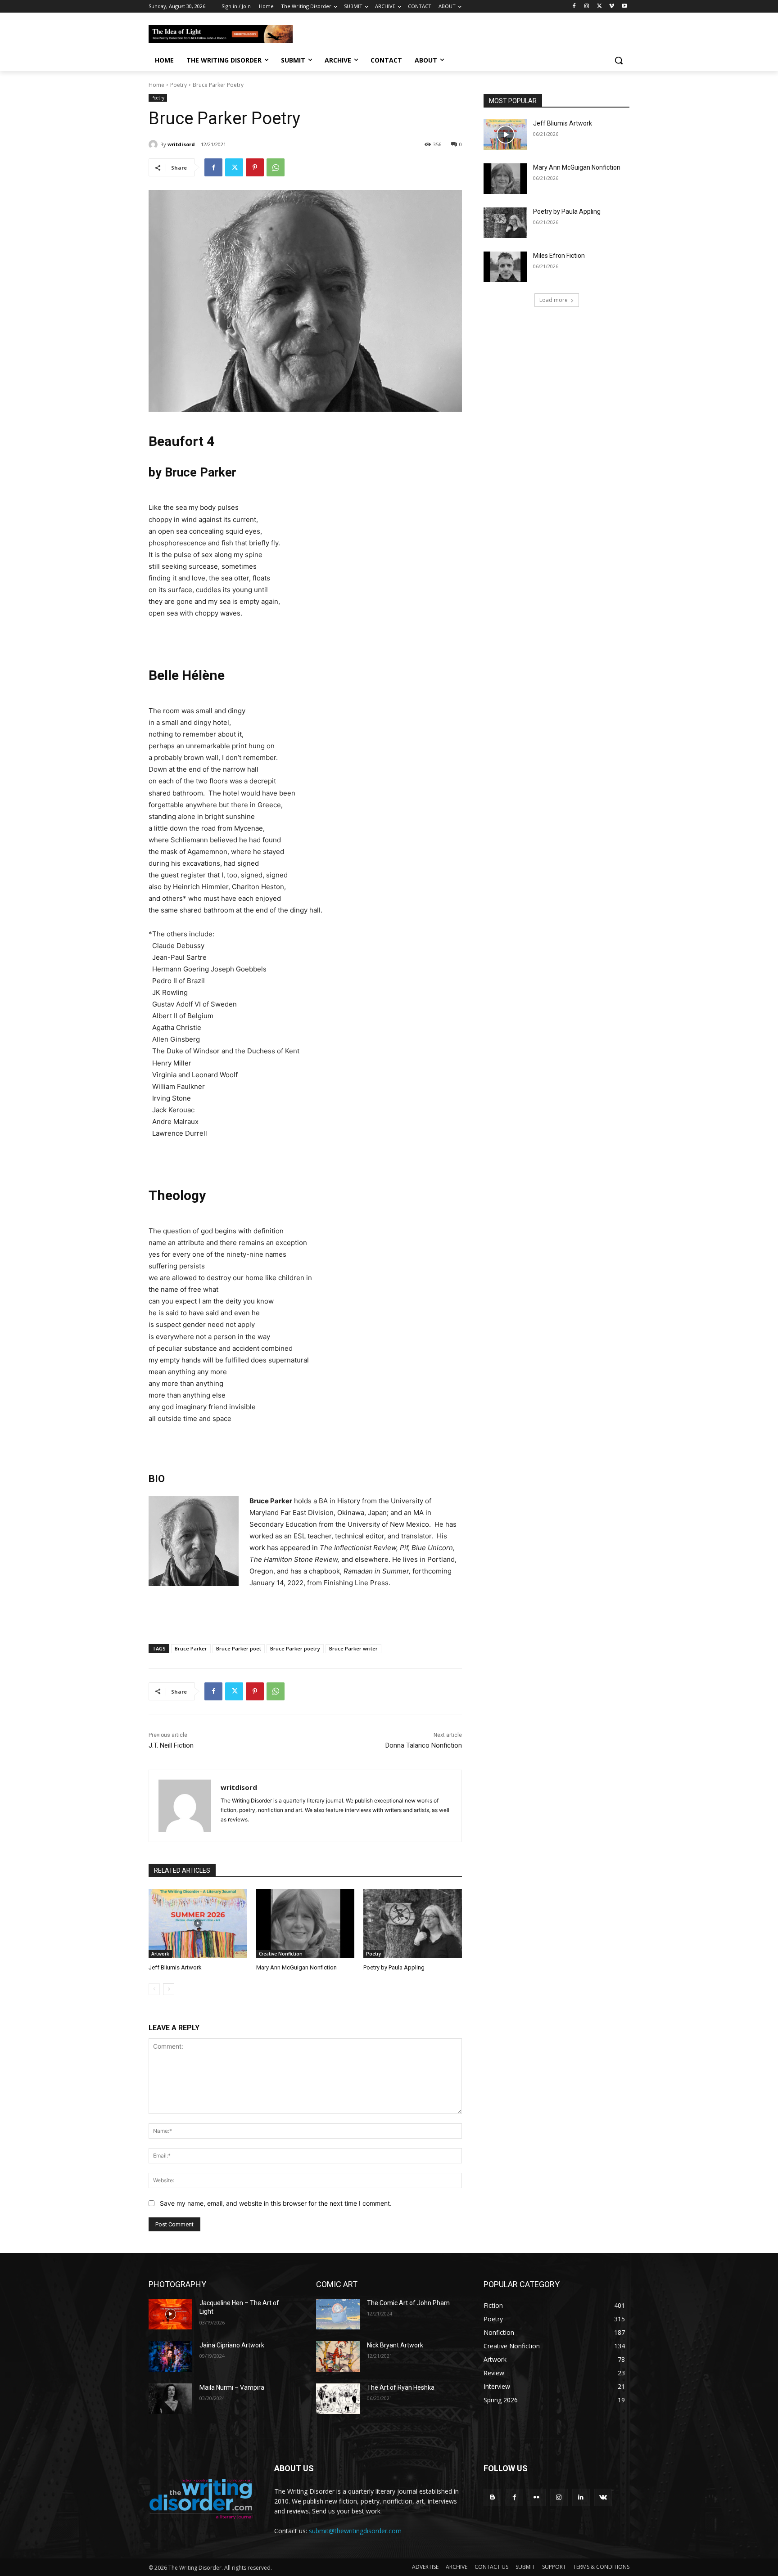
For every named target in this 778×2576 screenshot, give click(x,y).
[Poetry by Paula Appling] (413, 1923)
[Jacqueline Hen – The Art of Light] (170, 2314)
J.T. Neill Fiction (171, 1745)
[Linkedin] (581, 2497)
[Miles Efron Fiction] (505, 267)
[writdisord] (154, 144)
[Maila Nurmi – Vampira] (170, 2399)
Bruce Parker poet (239, 1648)
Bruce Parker (191, 1648)
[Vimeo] (612, 7)
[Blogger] (492, 2497)
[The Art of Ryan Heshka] (338, 2399)
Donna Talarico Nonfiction (424, 1745)
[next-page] (169, 1989)
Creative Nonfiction (281, 1954)
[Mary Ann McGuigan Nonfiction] (305, 1923)
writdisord (181, 144)
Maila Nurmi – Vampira (232, 2387)
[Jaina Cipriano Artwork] (170, 2356)
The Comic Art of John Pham (408, 2303)
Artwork (160, 1954)
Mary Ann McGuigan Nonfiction (296, 1967)
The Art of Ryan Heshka (401, 2387)
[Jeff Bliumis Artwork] (198, 1923)
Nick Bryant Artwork (395, 2345)
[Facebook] (574, 7)
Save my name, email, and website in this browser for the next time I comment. (276, 2203)
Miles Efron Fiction (559, 256)
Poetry (179, 85)
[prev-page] (154, 1989)
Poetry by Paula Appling (394, 1967)
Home (156, 85)
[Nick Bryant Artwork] (338, 2356)
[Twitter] (599, 7)
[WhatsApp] (276, 167)
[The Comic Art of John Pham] (338, 2314)
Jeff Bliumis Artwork (175, 1967)
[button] (619, 60)
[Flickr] (536, 2497)
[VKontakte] (603, 2497)
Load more (554, 300)
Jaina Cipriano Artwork (232, 2345)
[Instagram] (587, 7)
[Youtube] (624, 7)
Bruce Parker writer (353, 1648)
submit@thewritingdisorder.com (355, 2531)
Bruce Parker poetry (295, 1648)
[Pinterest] (255, 167)
